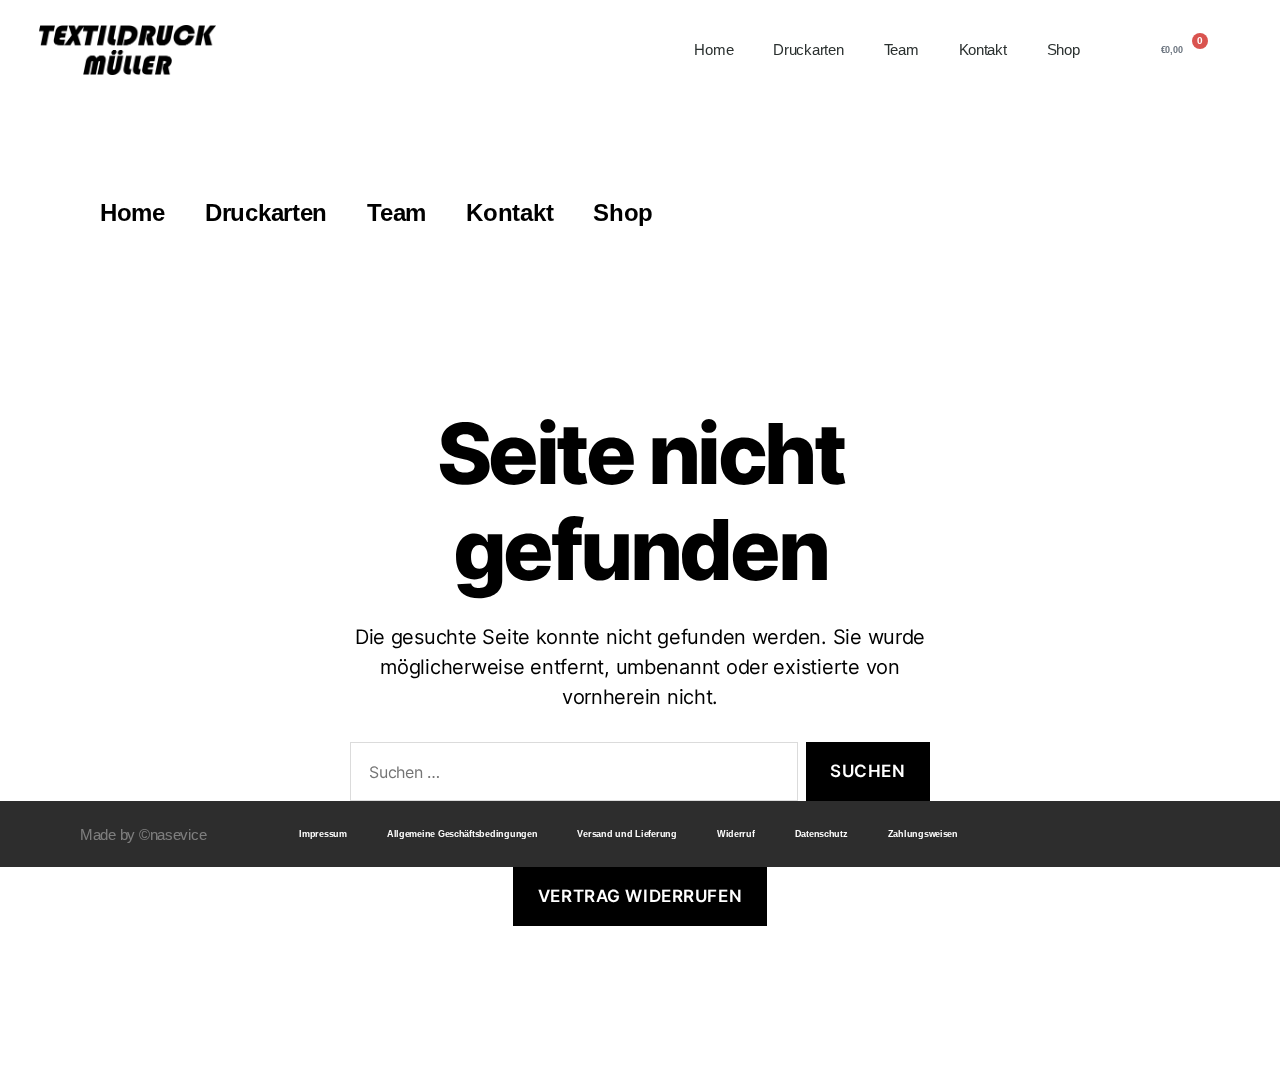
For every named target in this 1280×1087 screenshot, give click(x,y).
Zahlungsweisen (923, 834)
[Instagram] (1150, 834)
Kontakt (983, 49)
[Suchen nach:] (570, 775)
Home (713, 49)
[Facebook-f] (1113, 834)
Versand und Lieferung (626, 834)
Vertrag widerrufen (640, 896)
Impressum (323, 834)
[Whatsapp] (1188, 834)
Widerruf (736, 834)
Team (901, 49)
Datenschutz (821, 834)
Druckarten (808, 49)
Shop (1063, 49)
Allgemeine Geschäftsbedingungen (462, 834)
